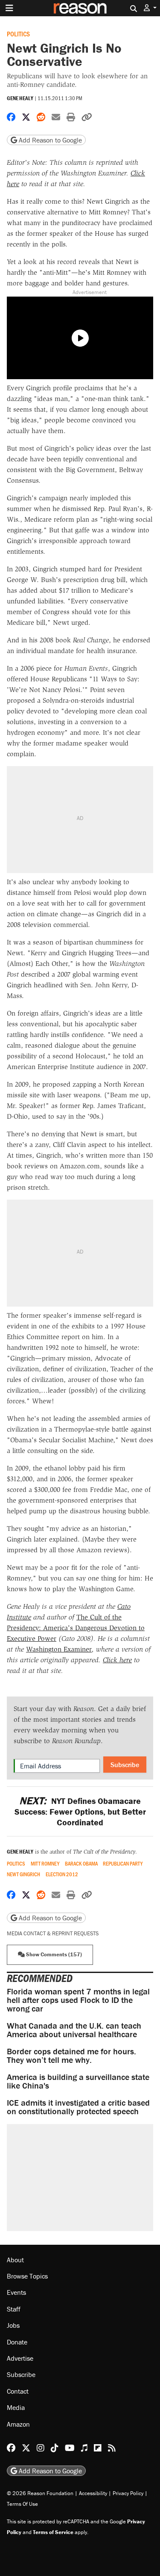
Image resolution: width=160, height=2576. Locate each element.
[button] (150, 8)
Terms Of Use (22, 2504)
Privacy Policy (128, 2493)
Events (16, 2292)
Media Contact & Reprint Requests (53, 1933)
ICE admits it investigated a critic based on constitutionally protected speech (78, 2107)
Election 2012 (62, 1874)
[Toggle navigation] (9, 8)
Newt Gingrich (23, 1874)
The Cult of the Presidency (104, 1852)
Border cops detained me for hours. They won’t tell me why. (71, 2055)
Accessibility (93, 2493)
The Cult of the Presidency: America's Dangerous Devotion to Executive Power (76, 1628)
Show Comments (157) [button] (53, 1954)
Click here (117, 1660)
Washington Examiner (59, 1649)
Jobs (13, 2325)
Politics (18, 34)
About (15, 2260)
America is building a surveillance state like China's (78, 2081)
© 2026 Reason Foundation (40, 2493)
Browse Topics (27, 2276)
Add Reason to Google (49, 140)
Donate (17, 2342)
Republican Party (123, 1864)
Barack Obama (81, 1864)
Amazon (18, 2424)
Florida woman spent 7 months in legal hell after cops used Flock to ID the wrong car (78, 2000)
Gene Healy (20, 98)
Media (16, 2407)
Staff (14, 2309)
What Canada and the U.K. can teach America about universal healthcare (74, 2030)
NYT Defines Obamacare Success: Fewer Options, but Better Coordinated (80, 1811)
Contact (18, 2391)
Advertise (20, 2358)
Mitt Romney (45, 1864)
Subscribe (125, 1765)
